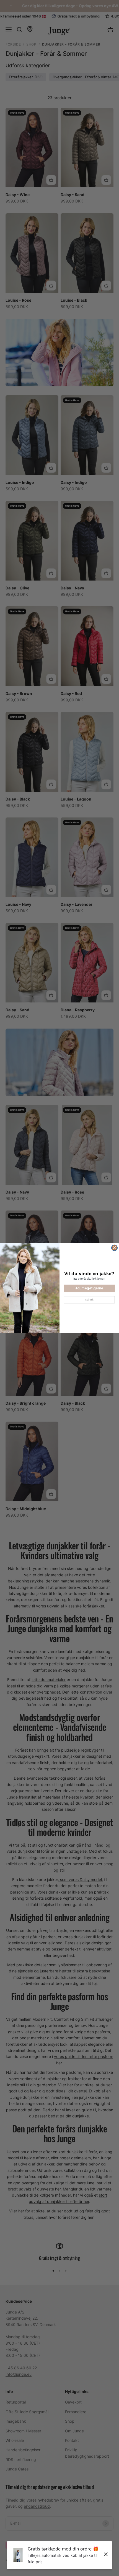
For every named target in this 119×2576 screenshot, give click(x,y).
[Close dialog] (115, 1248)
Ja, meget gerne (89, 1288)
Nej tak (89, 1299)
